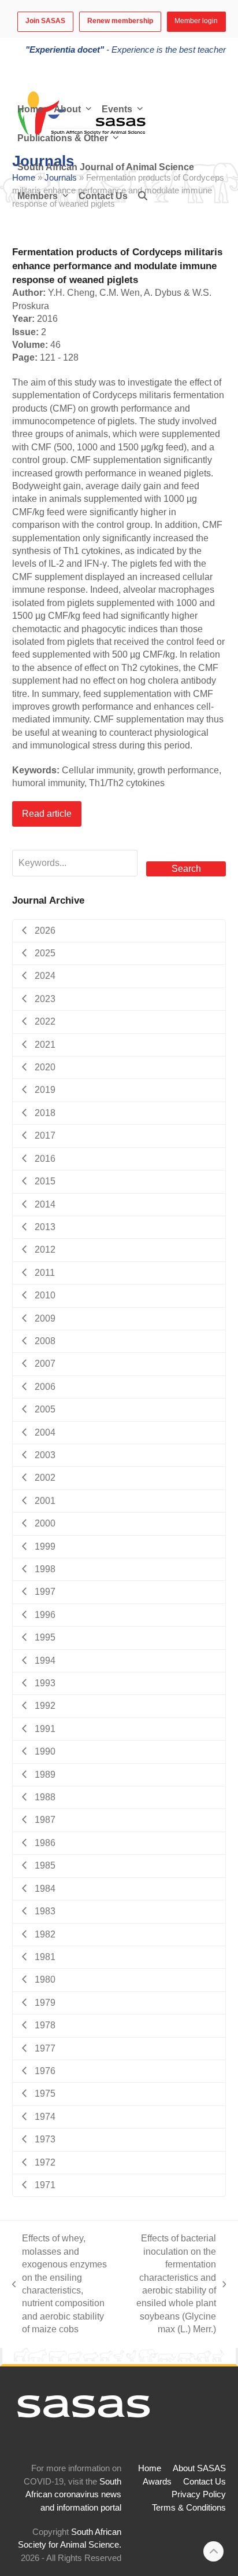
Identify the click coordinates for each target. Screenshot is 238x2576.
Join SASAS (45, 21)
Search (186, 869)
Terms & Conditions (189, 2508)
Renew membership (120, 21)
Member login (196, 21)
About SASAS (199, 2468)
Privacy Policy (199, 2494)
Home (150, 2468)
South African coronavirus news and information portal (73, 2495)
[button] (143, 196)
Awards (157, 2482)
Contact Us (204, 2482)
